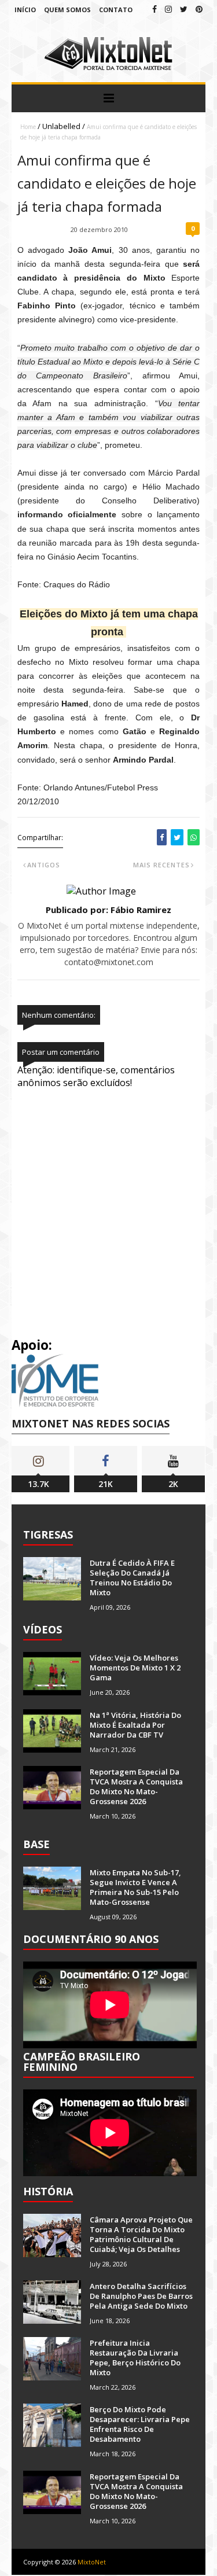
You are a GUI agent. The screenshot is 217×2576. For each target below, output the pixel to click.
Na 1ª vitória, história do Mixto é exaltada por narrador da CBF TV (135, 1725)
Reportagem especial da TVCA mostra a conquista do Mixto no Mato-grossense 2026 (136, 1786)
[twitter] (184, 9)
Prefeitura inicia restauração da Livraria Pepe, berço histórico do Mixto (135, 2358)
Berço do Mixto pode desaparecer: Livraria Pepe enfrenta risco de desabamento (140, 2424)
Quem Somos (67, 10)
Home (28, 127)
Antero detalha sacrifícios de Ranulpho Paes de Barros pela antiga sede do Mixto (141, 2296)
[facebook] (155, 9)
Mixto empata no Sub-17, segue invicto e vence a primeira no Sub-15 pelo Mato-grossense (135, 1887)
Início (25, 10)
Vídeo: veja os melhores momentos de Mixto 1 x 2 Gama (135, 1668)
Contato (116, 10)
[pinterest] (199, 9)
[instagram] (168, 9)
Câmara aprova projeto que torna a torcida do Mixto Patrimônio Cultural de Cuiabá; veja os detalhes (141, 2234)
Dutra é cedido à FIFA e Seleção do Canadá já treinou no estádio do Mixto (132, 1578)
